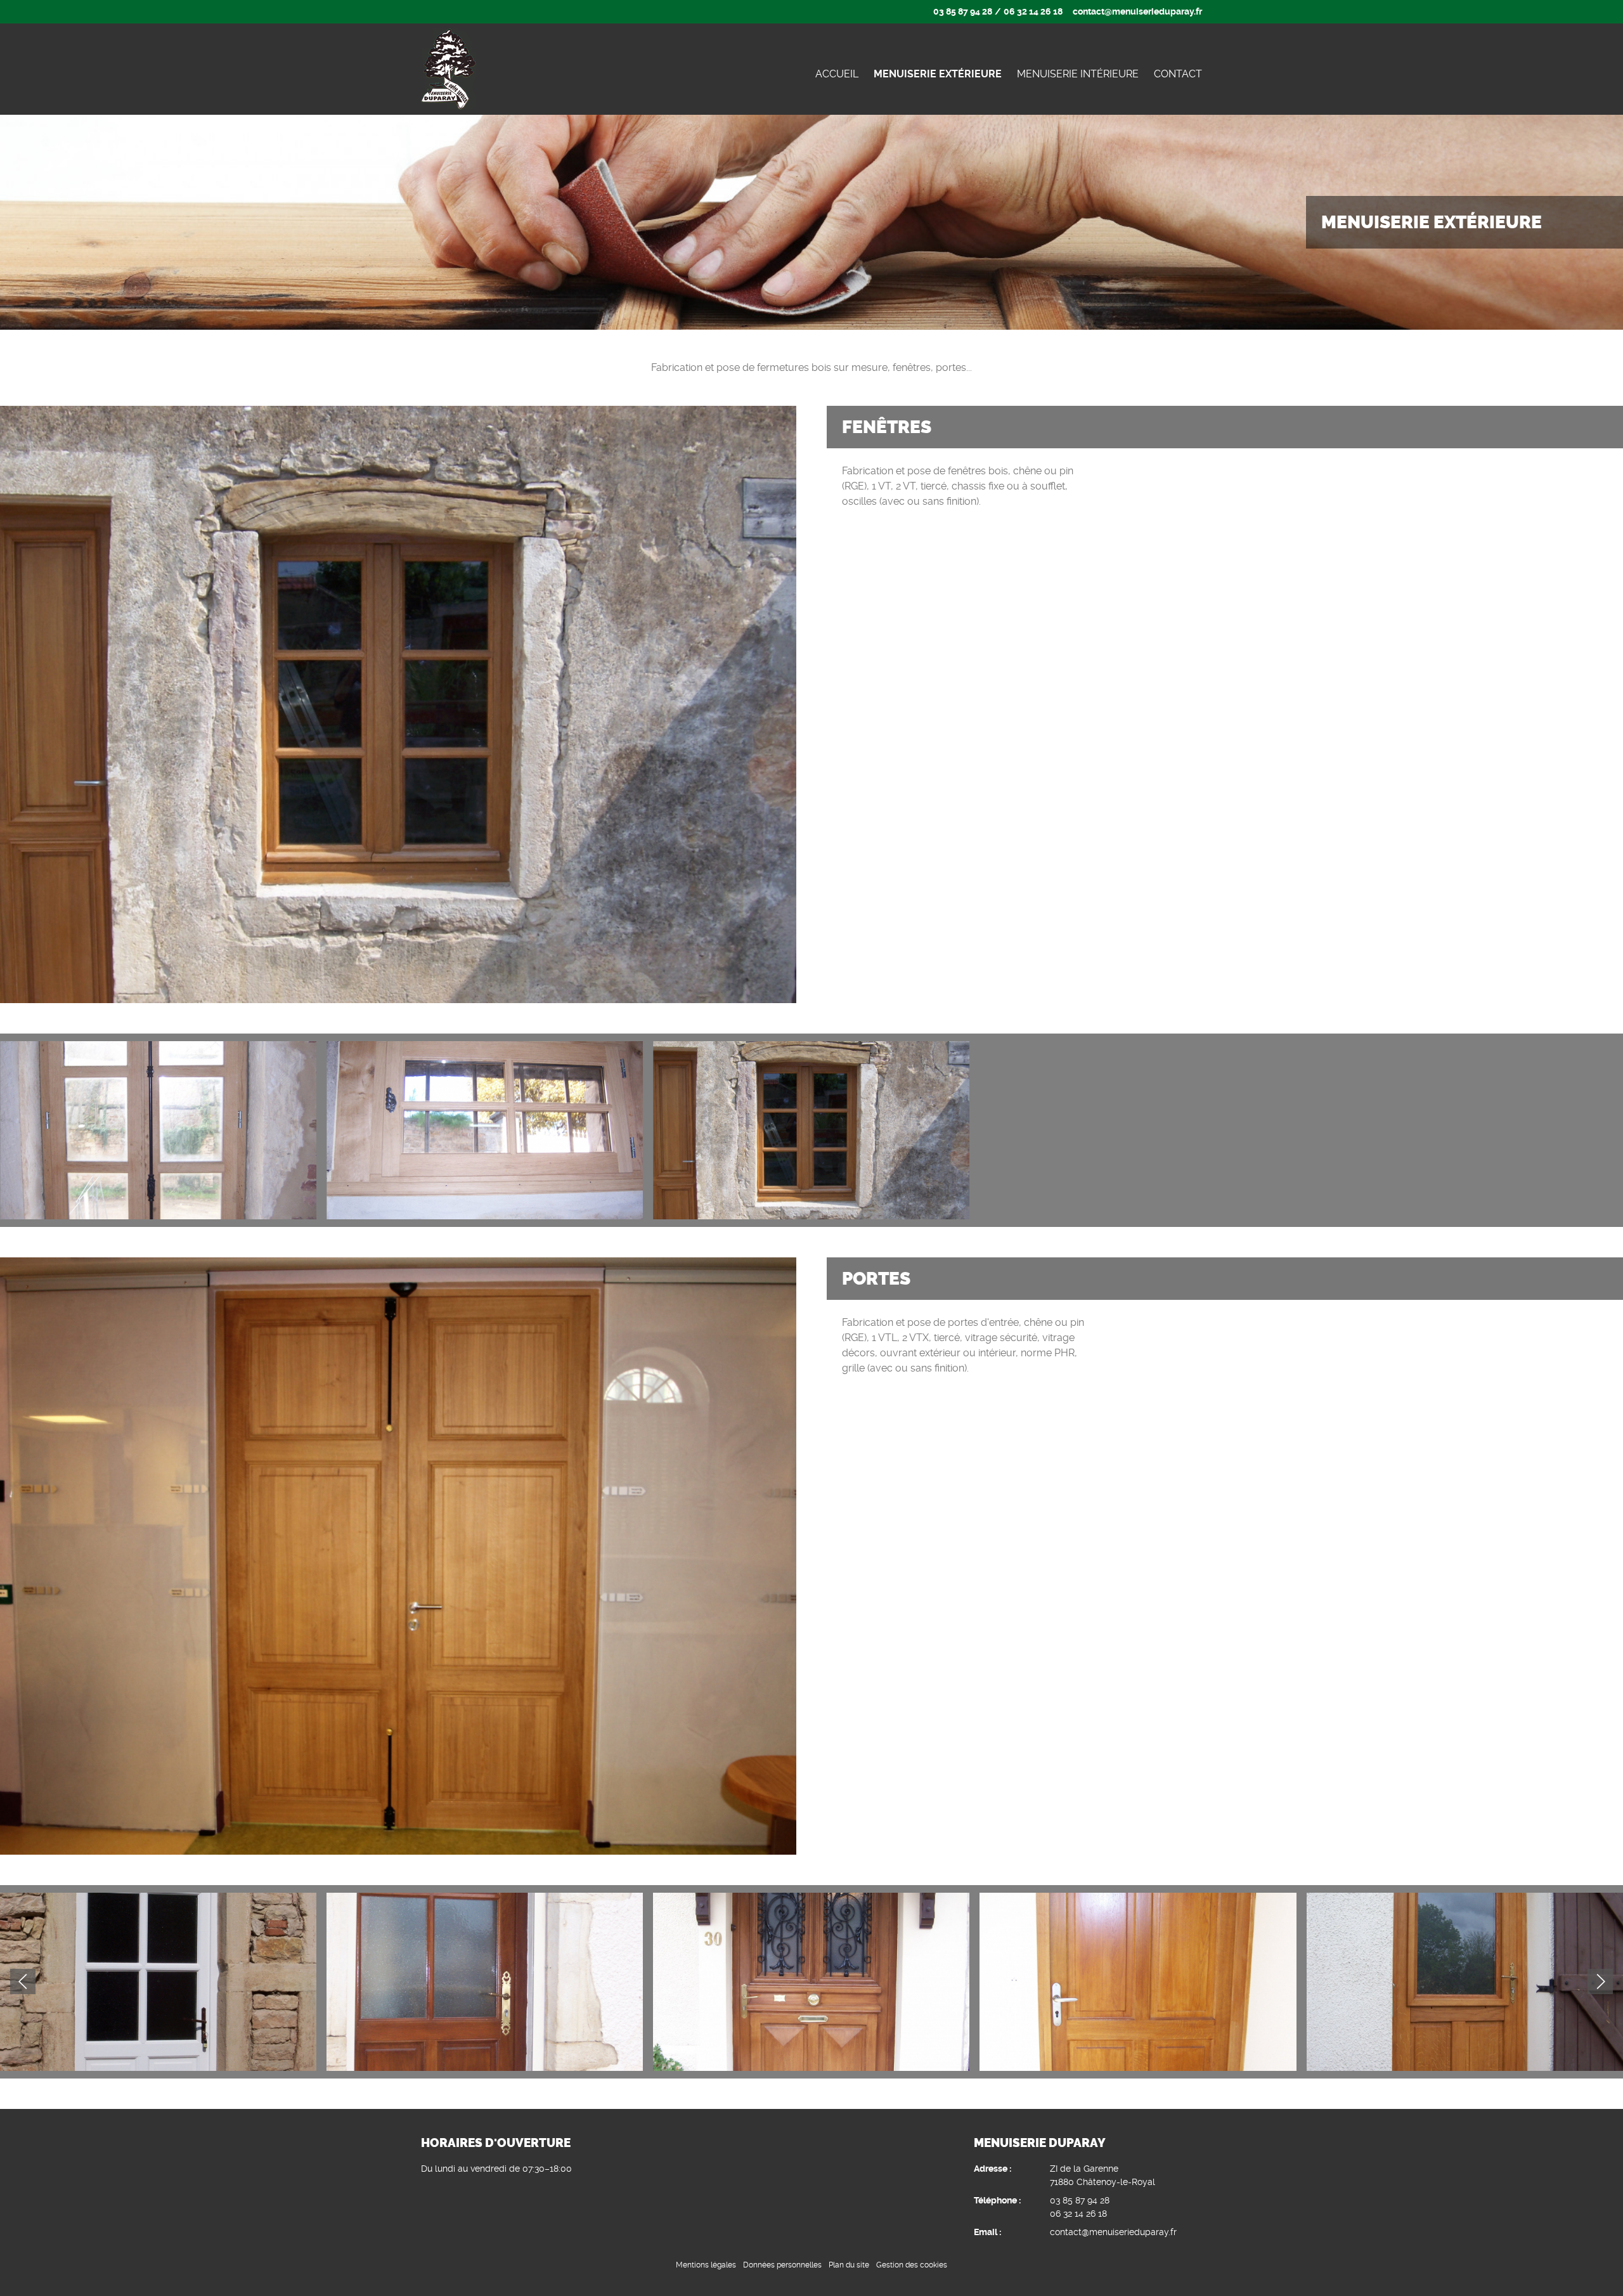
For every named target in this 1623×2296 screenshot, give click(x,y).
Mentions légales (706, 2265)
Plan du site (849, 2265)
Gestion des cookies (912, 2265)
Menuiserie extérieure (938, 74)
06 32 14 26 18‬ (1033, 11)
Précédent (1600, 1981)
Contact (1178, 74)
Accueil (837, 74)
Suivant (23, 1981)
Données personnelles (782, 2265)
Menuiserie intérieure (1078, 74)
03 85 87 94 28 (963, 11)
